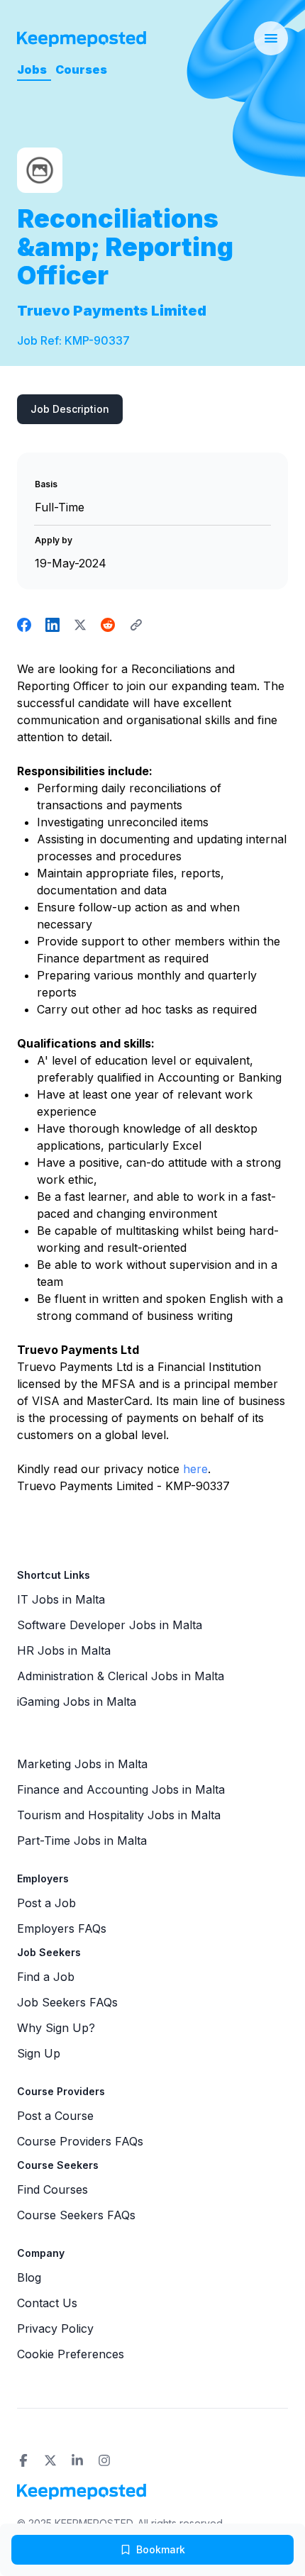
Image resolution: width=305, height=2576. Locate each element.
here (195, 1469)
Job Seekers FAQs (67, 2002)
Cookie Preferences (71, 2354)
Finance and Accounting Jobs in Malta (121, 1789)
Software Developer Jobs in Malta (110, 1625)
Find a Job (46, 1977)
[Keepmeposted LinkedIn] (77, 2460)
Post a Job (46, 1903)
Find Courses (52, 2189)
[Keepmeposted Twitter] (50, 2460)
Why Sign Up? (56, 2028)
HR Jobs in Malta (64, 1650)
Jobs (32, 70)
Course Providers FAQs (80, 2141)
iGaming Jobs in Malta (77, 1701)
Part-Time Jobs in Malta (82, 1841)
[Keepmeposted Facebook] (23, 2460)
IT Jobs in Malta (61, 1599)
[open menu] (271, 38)
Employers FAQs (62, 1928)
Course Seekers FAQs (76, 2215)
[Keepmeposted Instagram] (104, 2460)
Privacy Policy (55, 2328)
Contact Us (47, 2303)
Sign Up (39, 2053)
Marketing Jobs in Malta (82, 1764)
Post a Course (55, 2116)
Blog (29, 2277)
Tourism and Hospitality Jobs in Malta (119, 1815)
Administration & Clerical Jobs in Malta (121, 1676)
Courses (81, 70)
